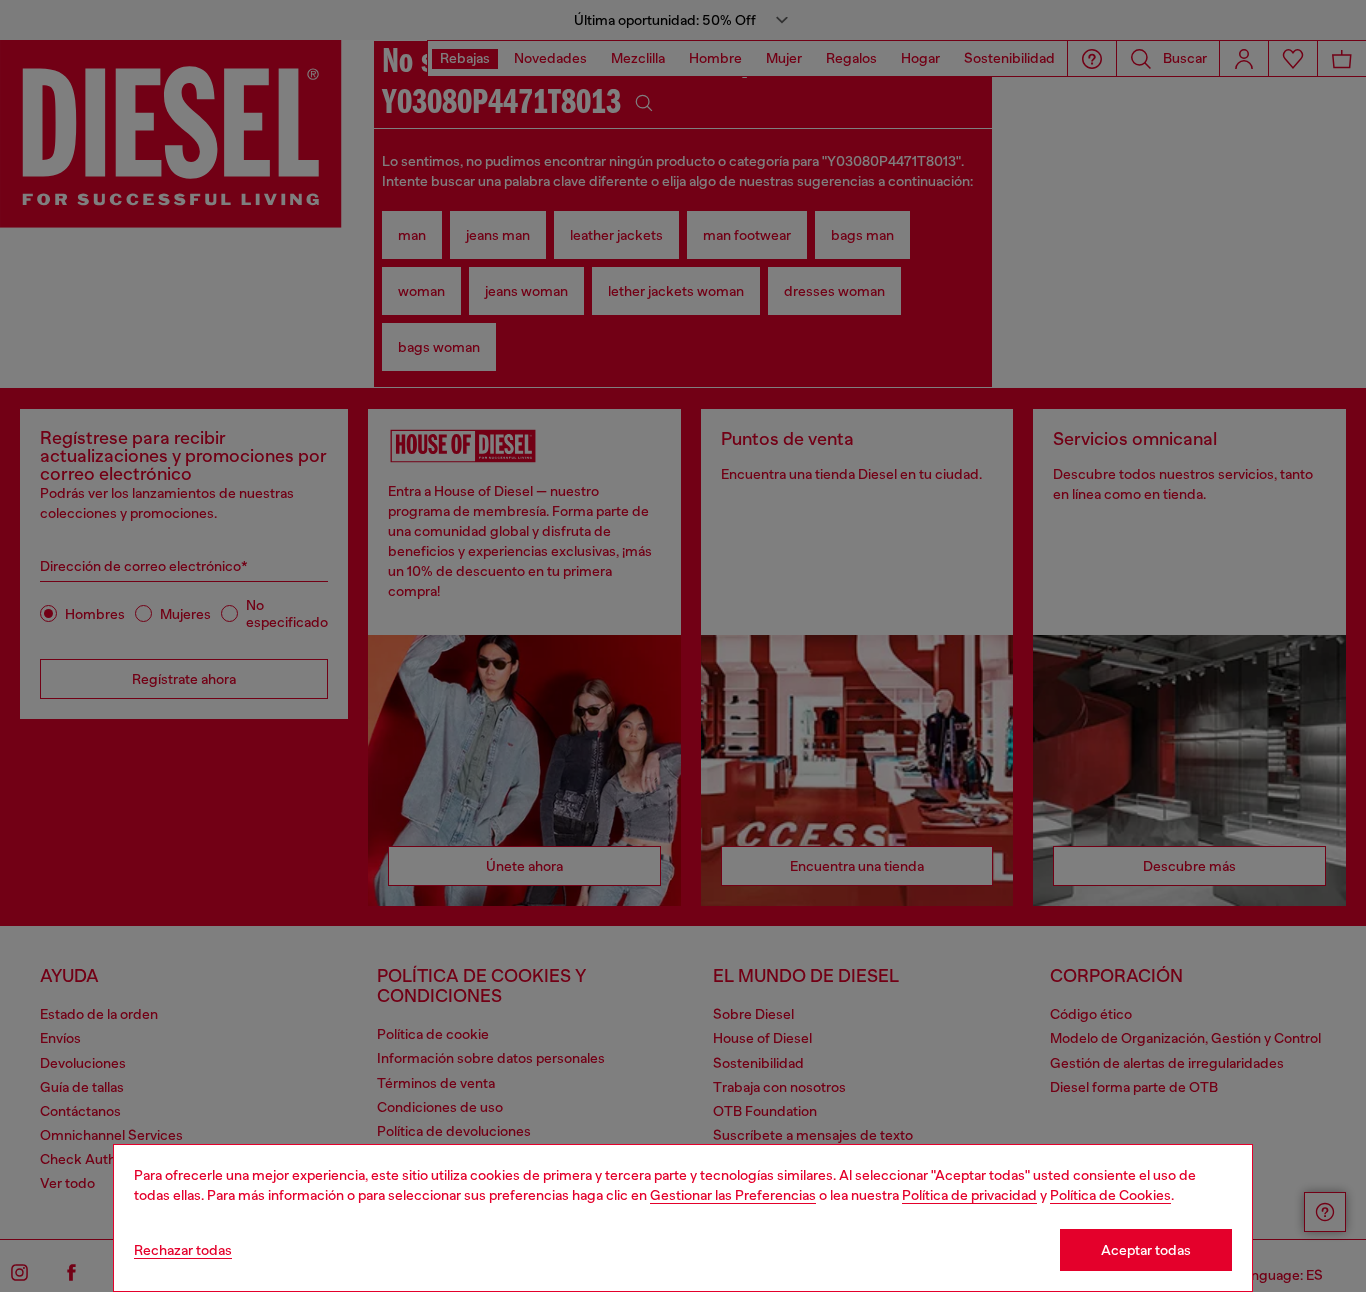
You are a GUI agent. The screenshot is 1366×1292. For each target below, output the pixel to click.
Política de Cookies (1110, 1195)
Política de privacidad (969, 1195)
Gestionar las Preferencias (733, 1195)
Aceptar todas (1146, 1250)
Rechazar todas (183, 1250)
